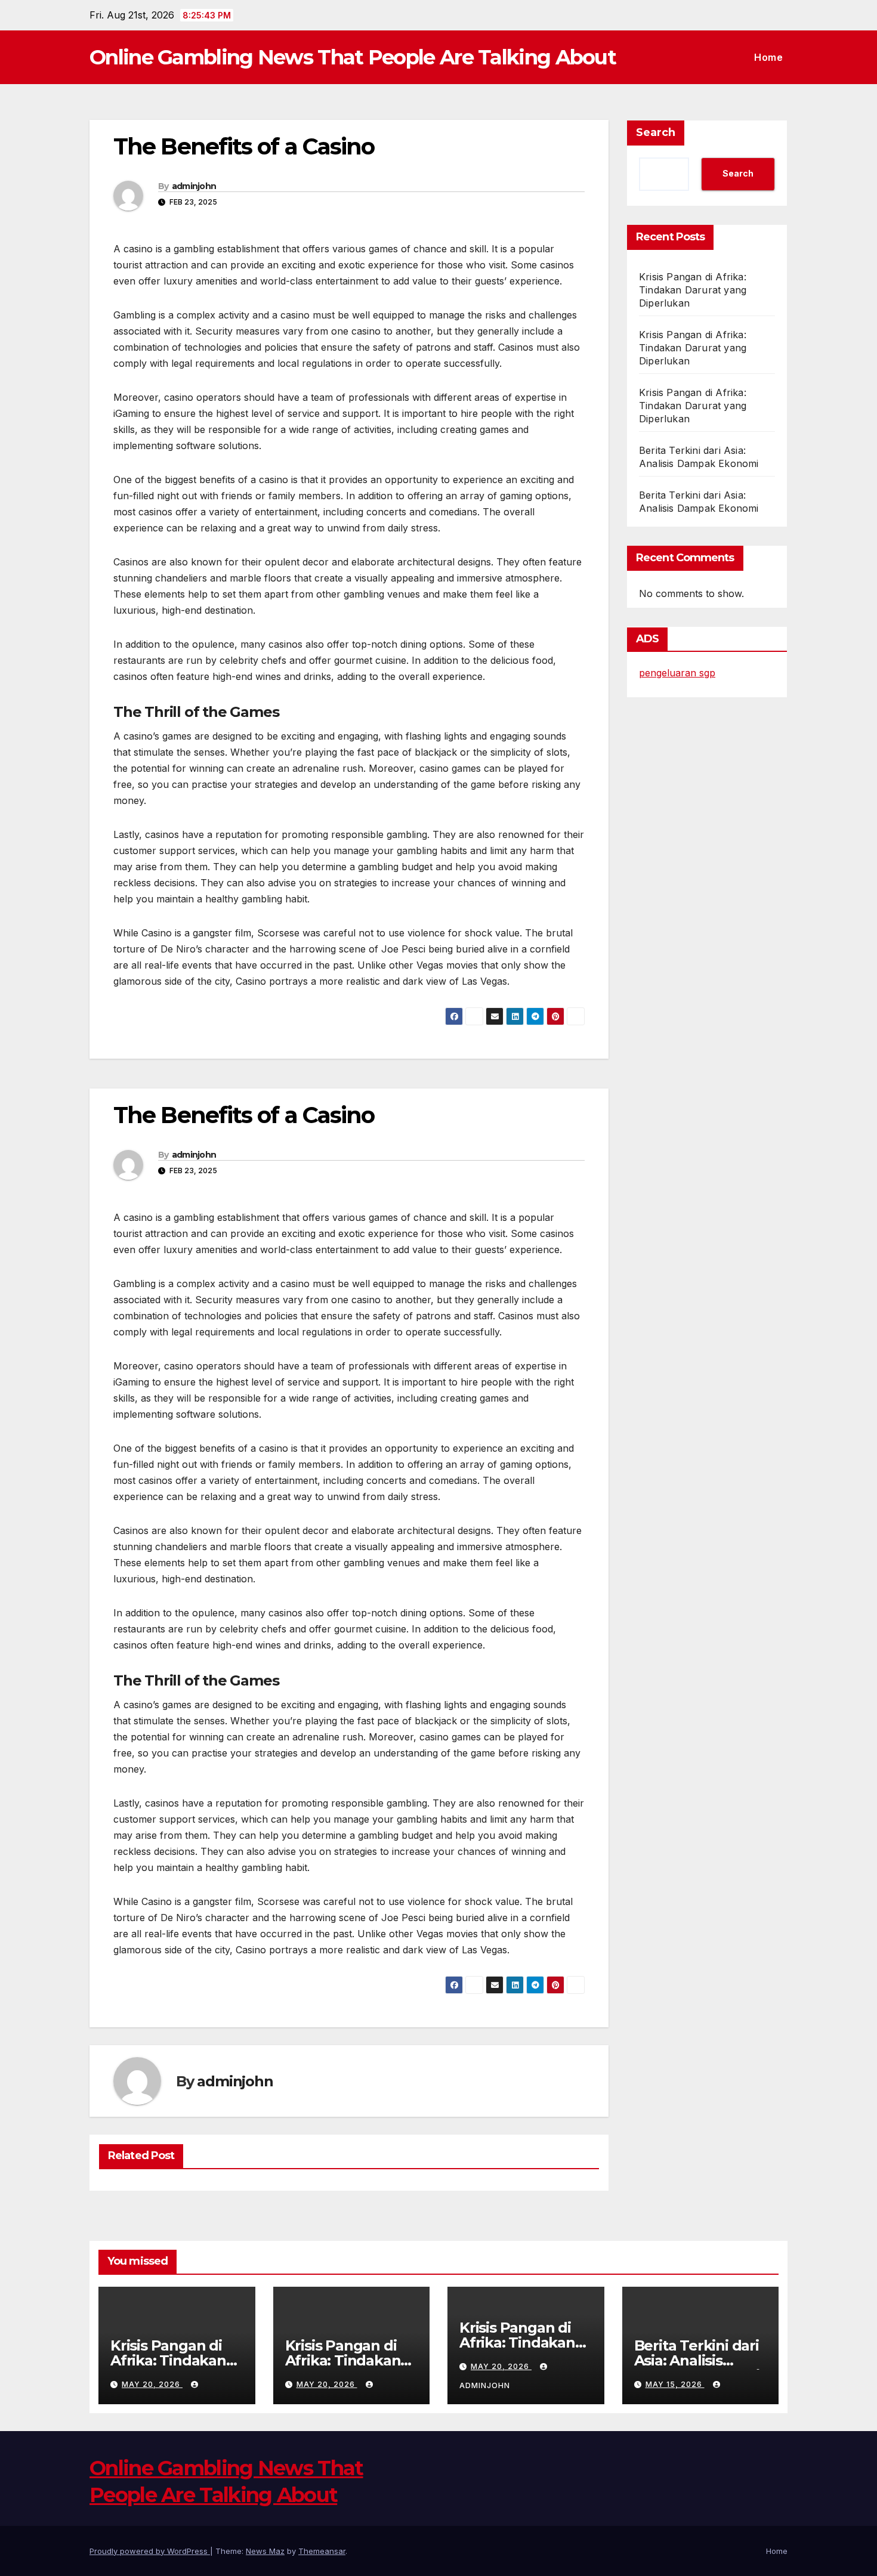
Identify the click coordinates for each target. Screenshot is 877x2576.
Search (656, 132)
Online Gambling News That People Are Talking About (353, 57)
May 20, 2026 (152, 2384)
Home (768, 57)
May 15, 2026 (675, 2384)
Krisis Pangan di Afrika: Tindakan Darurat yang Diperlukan (693, 290)
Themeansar (322, 2551)
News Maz (265, 2551)
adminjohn (194, 186)
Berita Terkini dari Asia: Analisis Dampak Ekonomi (697, 2360)
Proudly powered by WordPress (150, 2551)
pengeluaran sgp (677, 673)
